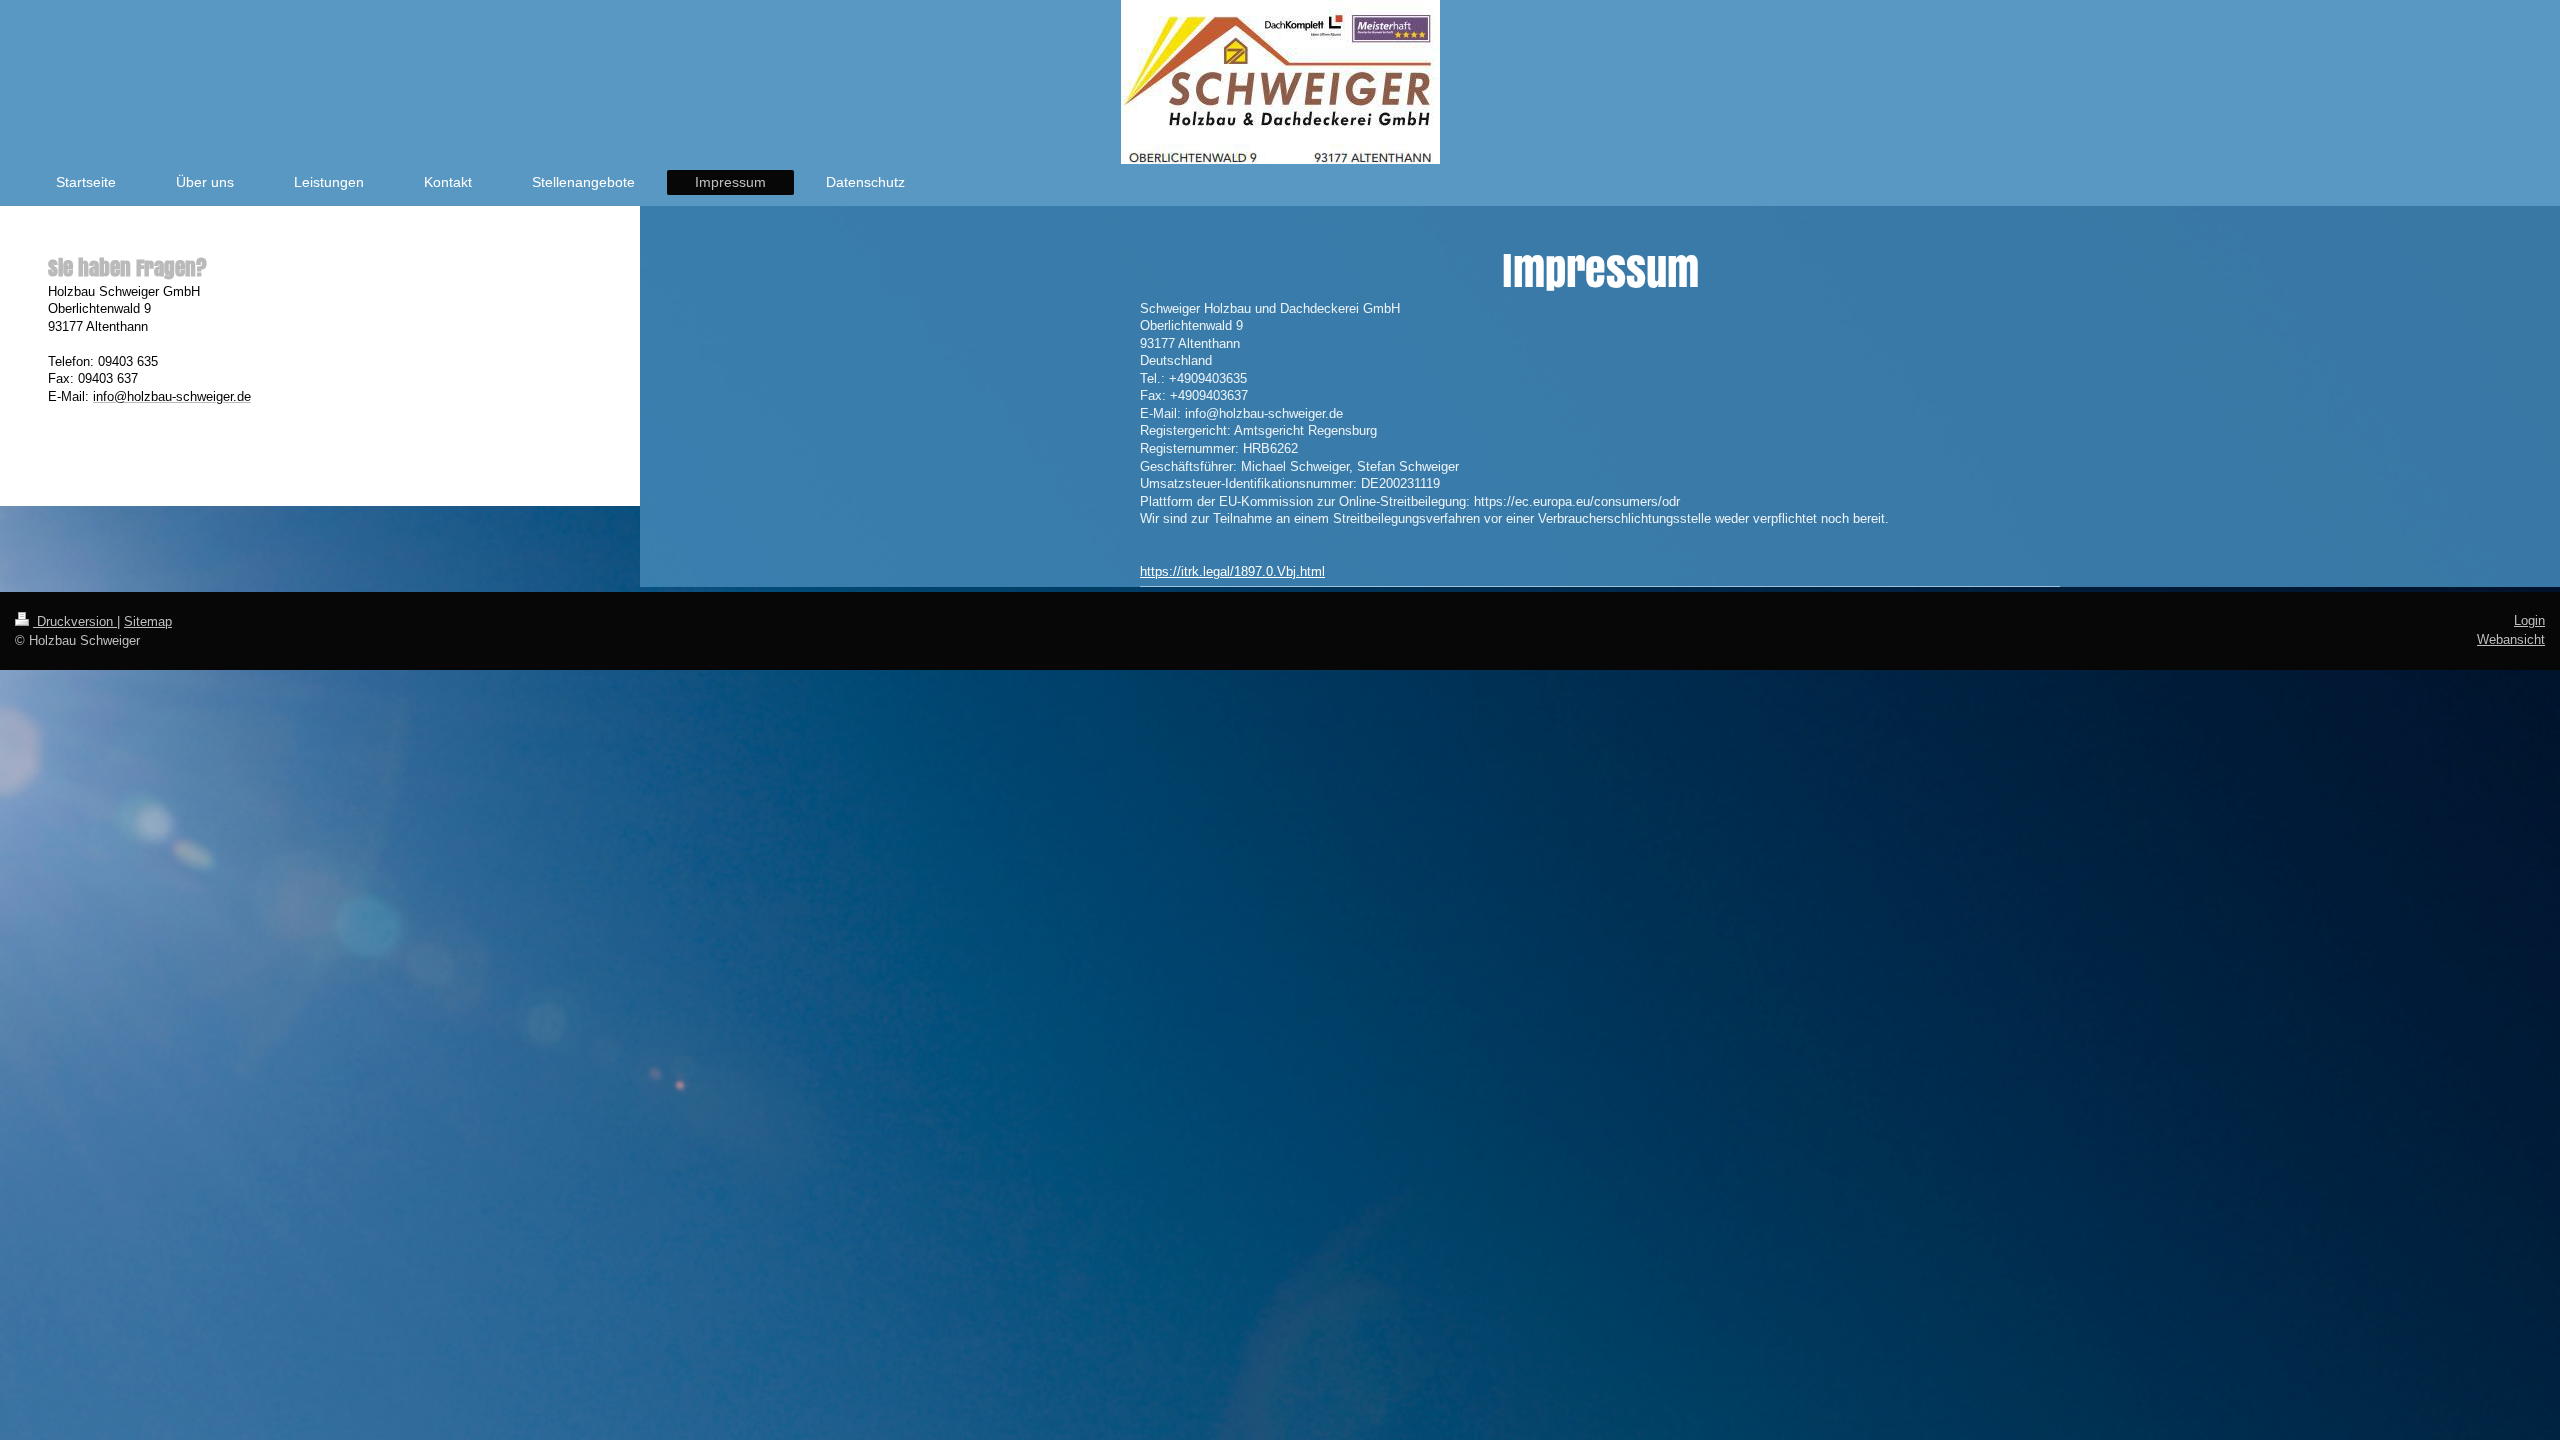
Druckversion (75, 621)
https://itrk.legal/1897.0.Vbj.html (1232, 571)
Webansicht (2511, 639)
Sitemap (148, 621)
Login (2529, 620)
